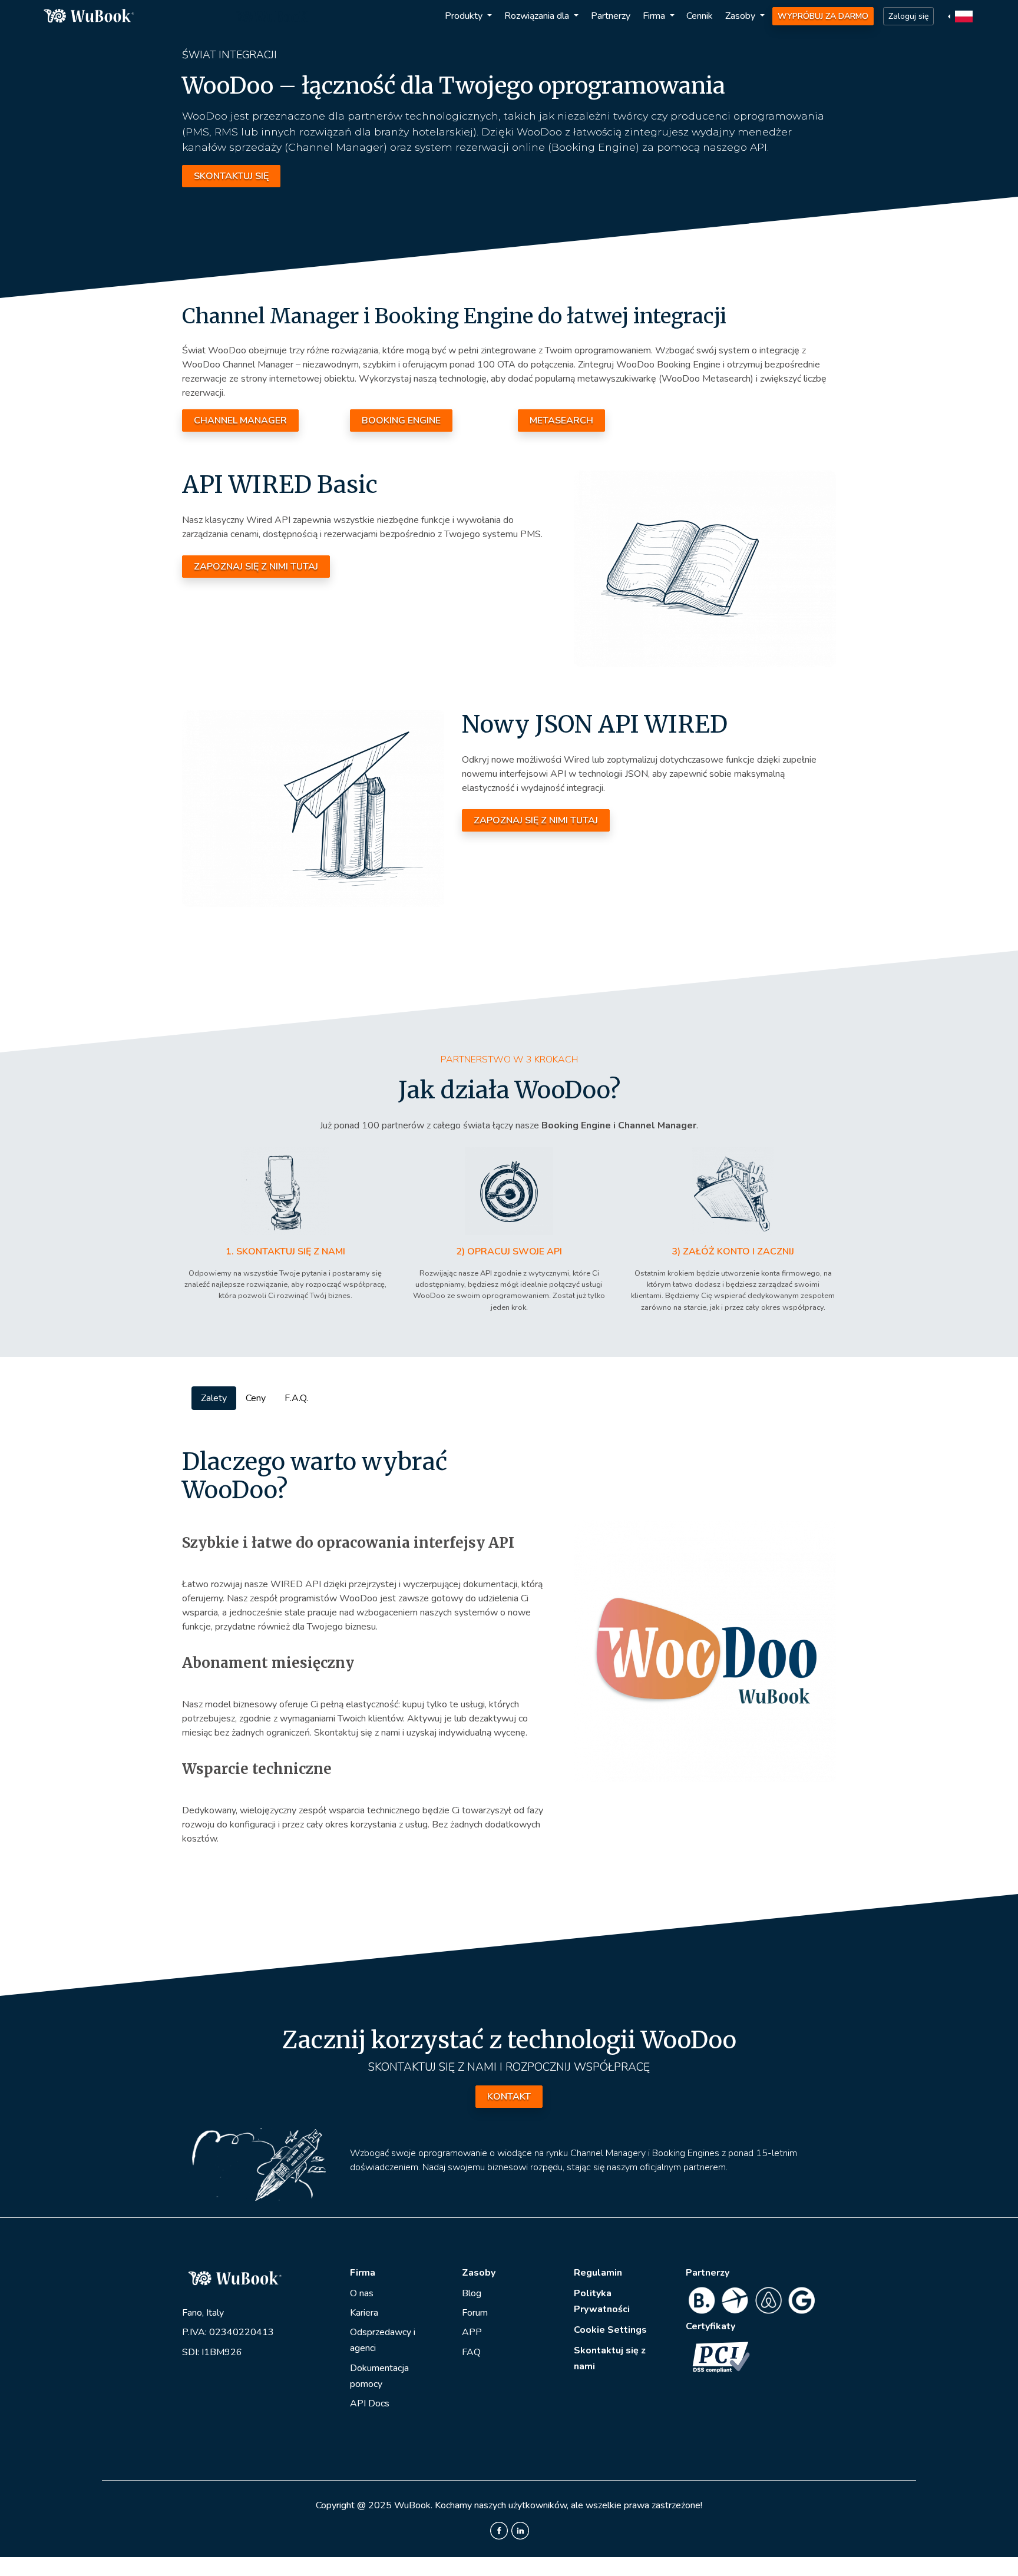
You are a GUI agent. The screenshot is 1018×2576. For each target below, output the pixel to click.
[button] (962, 16)
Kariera (364, 2313)
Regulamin (598, 2273)
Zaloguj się (908, 16)
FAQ (471, 2352)
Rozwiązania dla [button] (538, 16)
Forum (475, 2313)
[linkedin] (520, 2530)
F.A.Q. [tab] (296, 1398)
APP (472, 2332)
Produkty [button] (465, 16)
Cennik (700, 16)
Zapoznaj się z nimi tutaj (256, 567)
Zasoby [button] (741, 16)
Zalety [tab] (214, 1398)
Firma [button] (655, 16)
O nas (362, 2293)
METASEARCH (561, 420)
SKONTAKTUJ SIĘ (231, 176)
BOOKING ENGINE (401, 420)
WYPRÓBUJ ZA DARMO (823, 16)
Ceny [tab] (256, 1398)
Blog (472, 2293)
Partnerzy (611, 16)
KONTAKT (509, 2097)
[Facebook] (499, 2530)
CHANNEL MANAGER (240, 420)
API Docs (370, 2403)
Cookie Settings (610, 2330)
